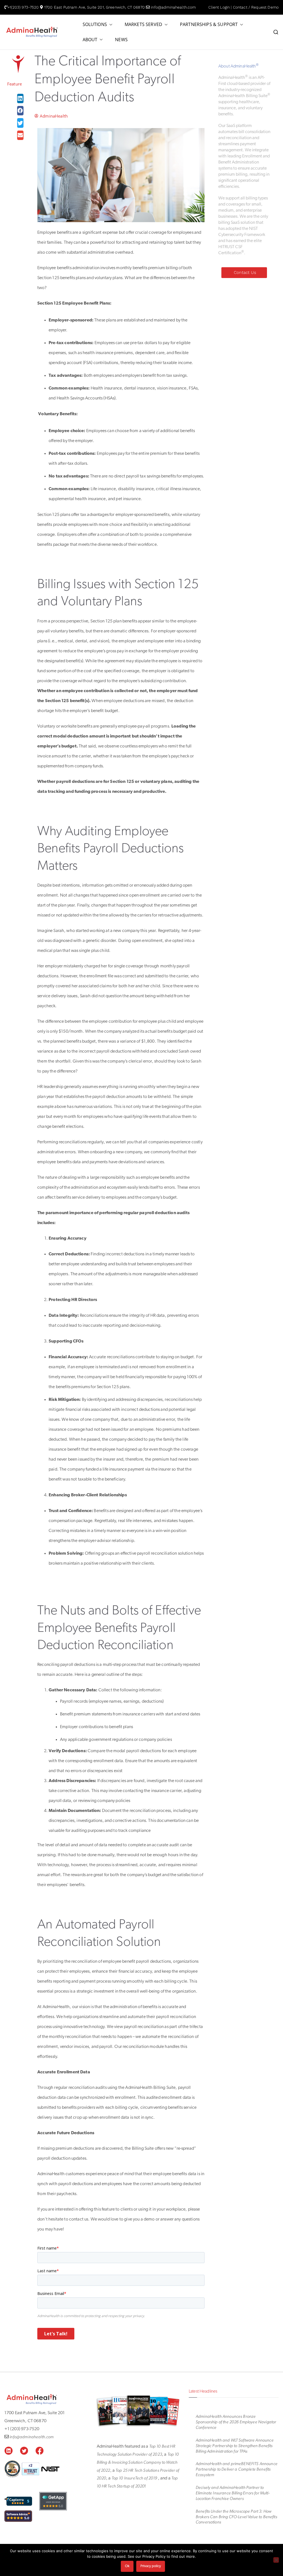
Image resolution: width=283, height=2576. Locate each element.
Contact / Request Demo (256, 7)
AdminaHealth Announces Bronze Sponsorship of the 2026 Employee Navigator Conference (236, 2422)
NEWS (121, 40)
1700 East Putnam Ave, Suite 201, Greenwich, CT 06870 (95, 7)
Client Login (219, 7)
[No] (276, 2560)
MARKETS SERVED (143, 24)
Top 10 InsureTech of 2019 (135, 2478)
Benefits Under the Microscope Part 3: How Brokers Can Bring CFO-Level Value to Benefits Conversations (236, 2517)
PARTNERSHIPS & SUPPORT (209, 24)
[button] (110, 24)
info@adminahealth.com (173, 7)
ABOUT (90, 40)
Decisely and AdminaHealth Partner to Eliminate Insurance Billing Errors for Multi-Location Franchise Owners (233, 2493)
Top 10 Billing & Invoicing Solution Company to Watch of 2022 (138, 2462)
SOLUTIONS (95, 24)
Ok (127, 2566)
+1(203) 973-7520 (23, 7)
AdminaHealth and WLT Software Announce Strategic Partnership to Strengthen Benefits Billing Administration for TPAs (235, 2446)
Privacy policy (151, 2566)
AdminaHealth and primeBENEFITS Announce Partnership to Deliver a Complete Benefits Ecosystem (237, 2469)
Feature (15, 84)
